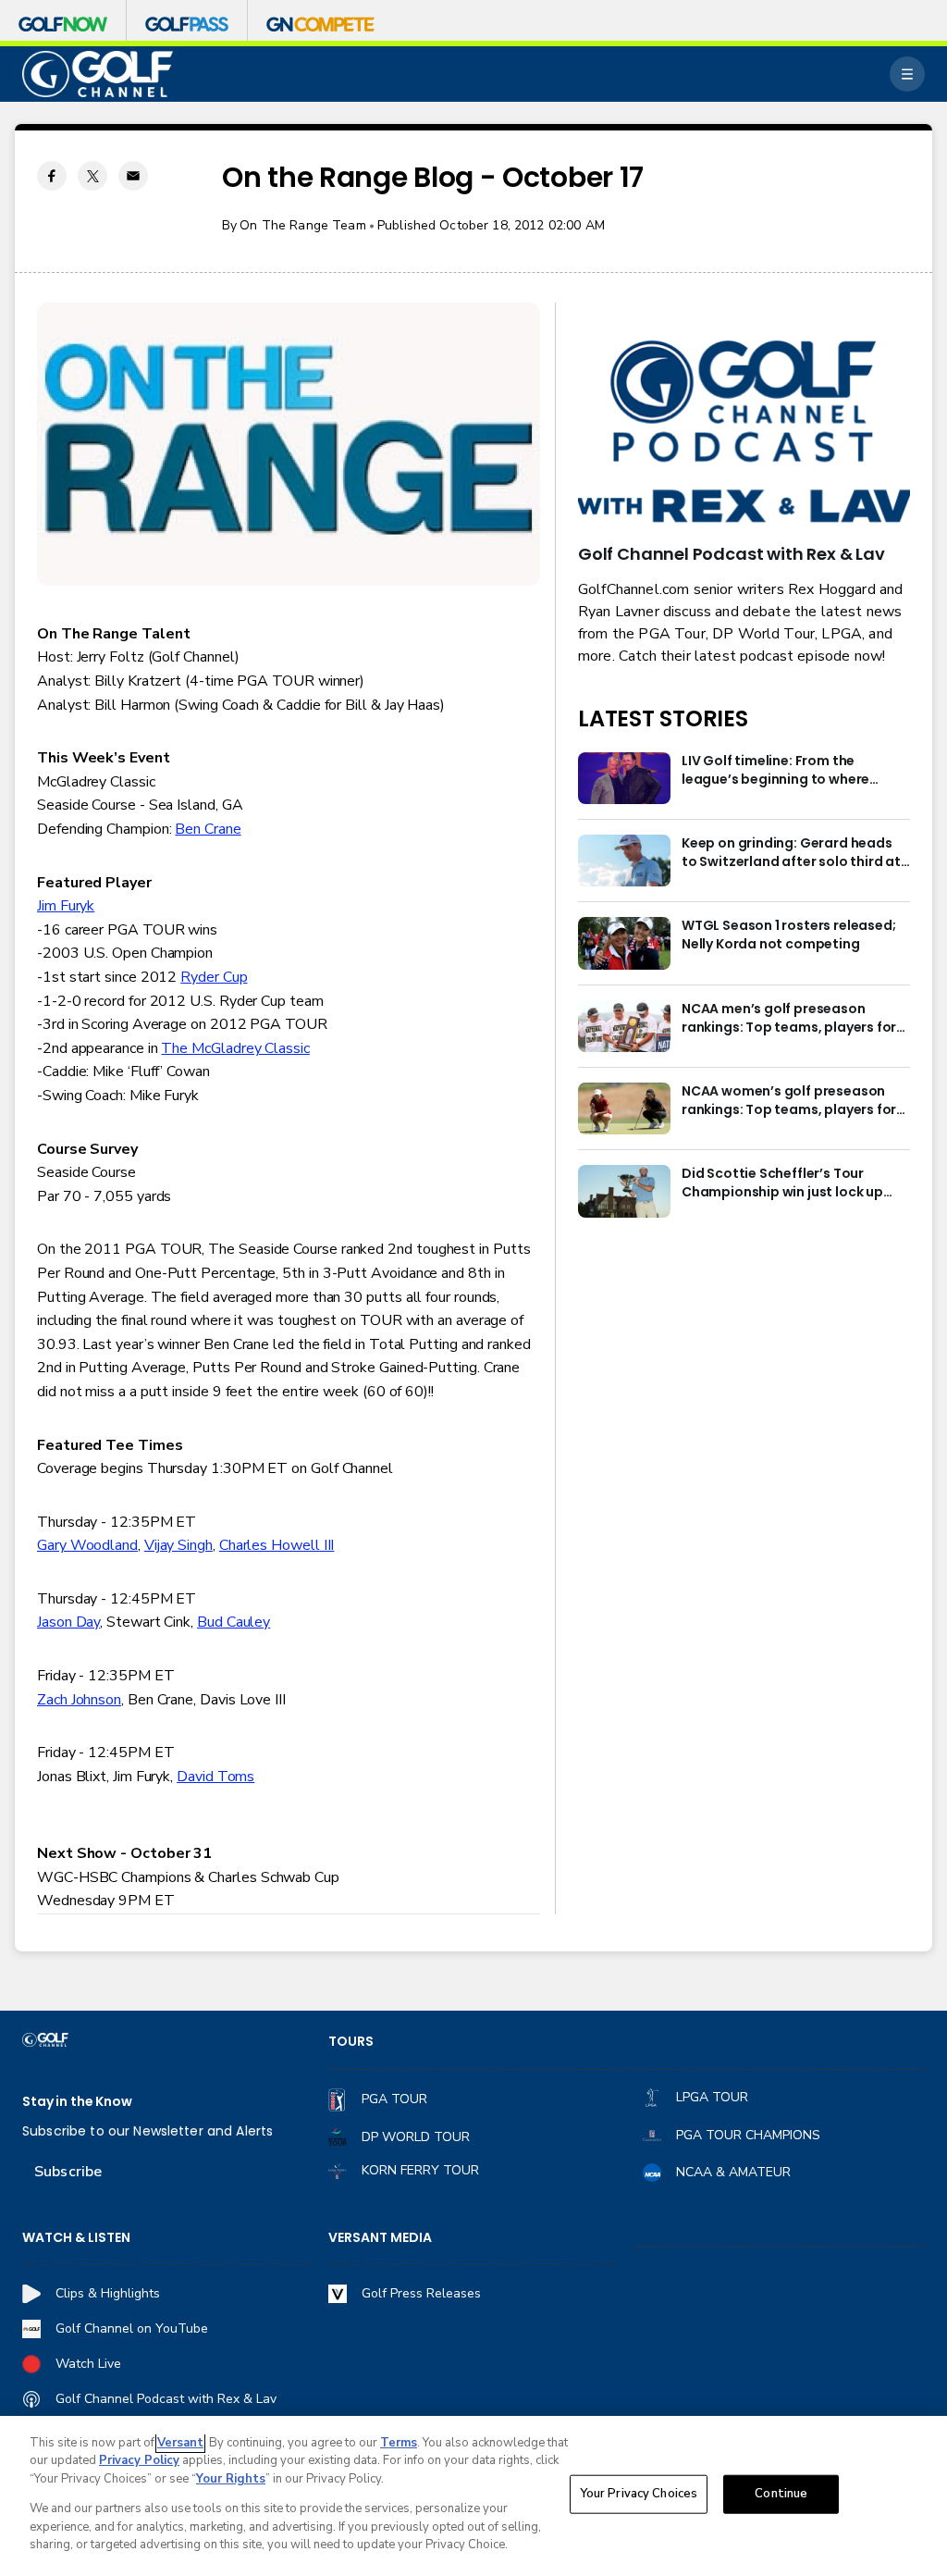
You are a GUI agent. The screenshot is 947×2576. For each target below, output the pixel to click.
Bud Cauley (234, 1622)
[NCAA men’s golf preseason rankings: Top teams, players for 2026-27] (624, 1026)
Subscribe (68, 2172)
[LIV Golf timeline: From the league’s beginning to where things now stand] (624, 778)
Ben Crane (208, 829)
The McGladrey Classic (235, 1048)
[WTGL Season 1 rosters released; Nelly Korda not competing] (624, 943)
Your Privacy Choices (639, 2494)
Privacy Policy (139, 2460)
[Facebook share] (52, 176)
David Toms (215, 1777)
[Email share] (133, 176)
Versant (180, 2443)
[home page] (98, 74)
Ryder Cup (214, 977)
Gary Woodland (87, 1545)
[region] (473, 2496)
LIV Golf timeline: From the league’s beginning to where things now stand (775, 771)
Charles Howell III (277, 1545)
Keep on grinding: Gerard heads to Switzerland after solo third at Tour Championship (791, 853)
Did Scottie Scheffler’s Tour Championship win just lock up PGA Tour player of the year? (782, 1183)
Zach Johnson (79, 1700)
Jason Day (68, 1622)
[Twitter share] (92, 176)
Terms (399, 2443)
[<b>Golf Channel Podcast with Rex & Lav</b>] (744, 433)
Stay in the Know (77, 2102)
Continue (781, 2494)
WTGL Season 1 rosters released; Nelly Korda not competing (788, 935)
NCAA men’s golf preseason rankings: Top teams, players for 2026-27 (789, 1019)
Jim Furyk (66, 906)
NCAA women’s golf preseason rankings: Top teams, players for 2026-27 (789, 1101)
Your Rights (231, 2479)
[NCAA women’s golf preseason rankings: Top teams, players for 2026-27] (624, 1108)
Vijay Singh (178, 1545)
